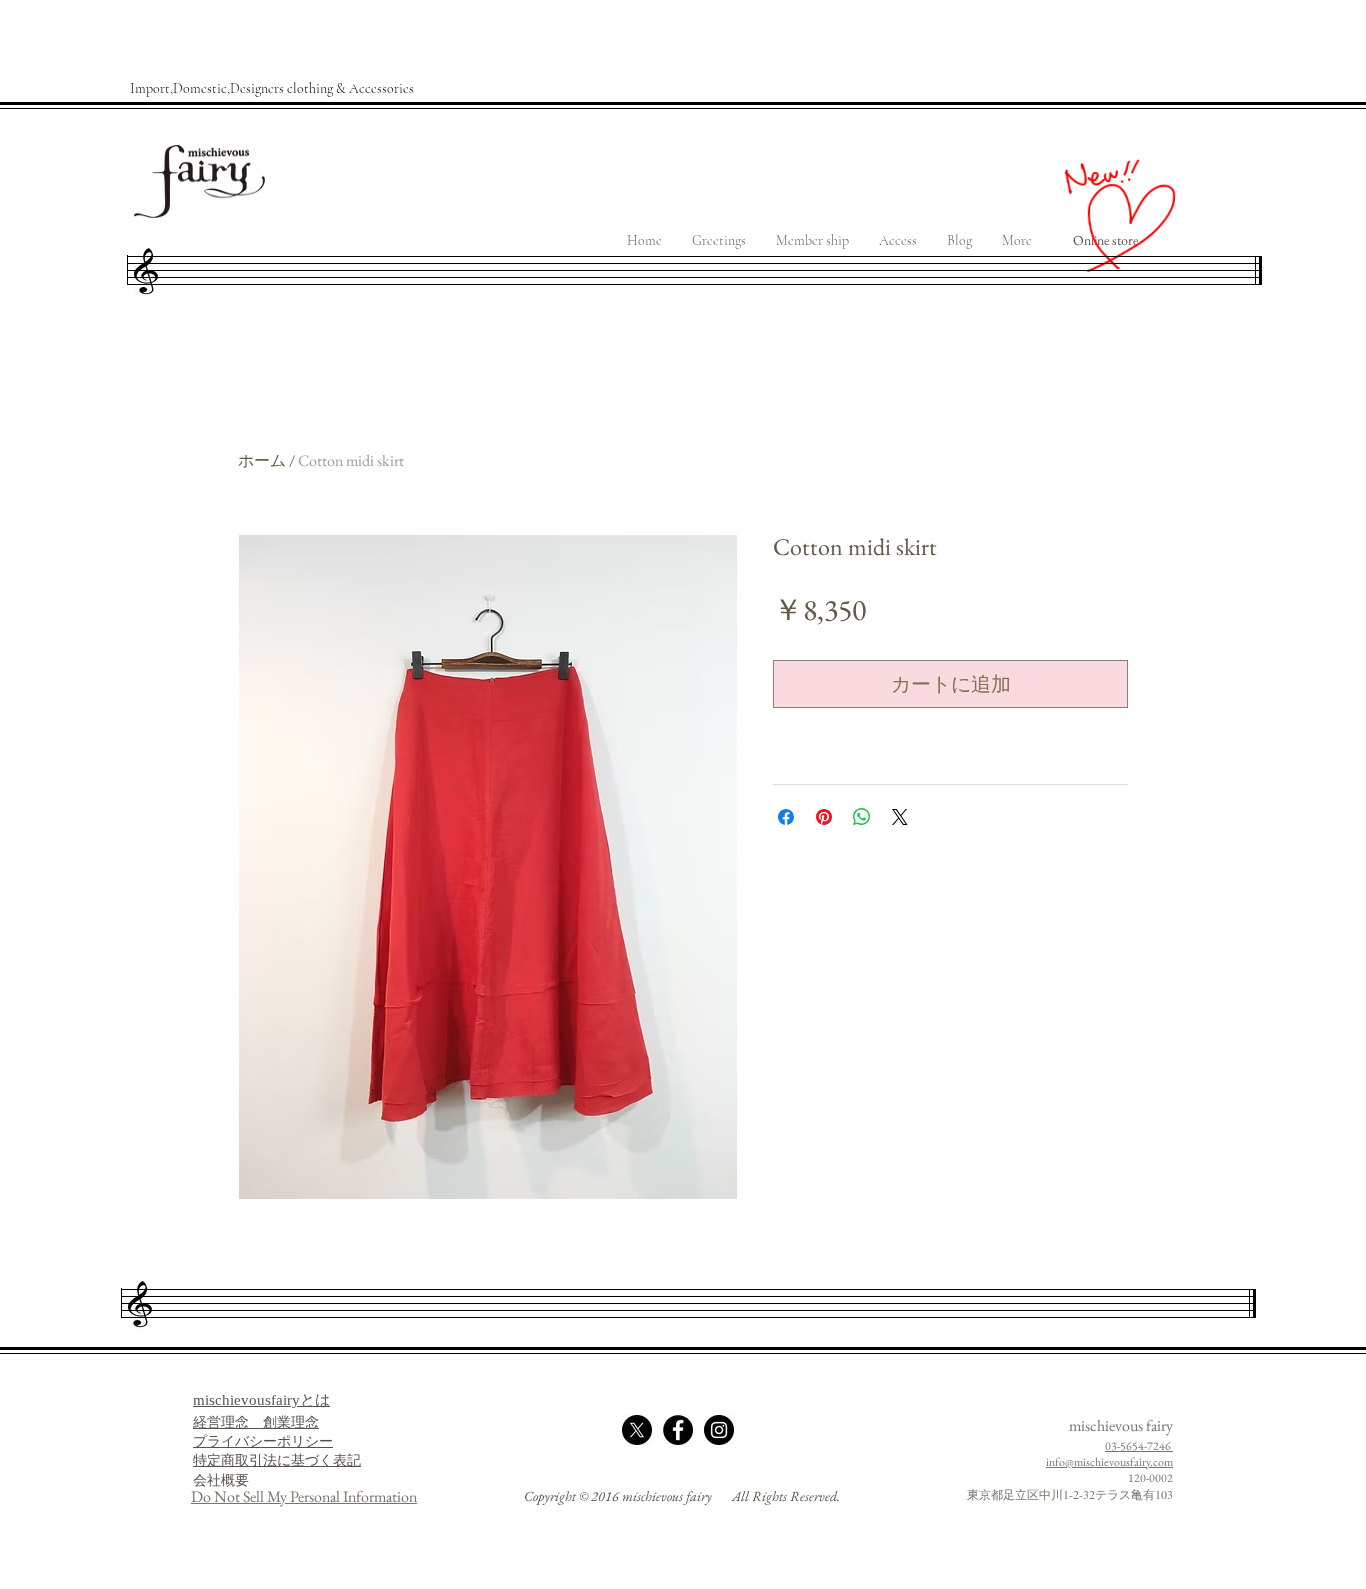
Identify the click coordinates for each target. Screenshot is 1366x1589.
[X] (637, 1430)
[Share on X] (900, 817)
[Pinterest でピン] (824, 817)
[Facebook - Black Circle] (678, 1430)
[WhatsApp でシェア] (862, 817)
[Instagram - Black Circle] (719, 1430)
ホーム (262, 460)
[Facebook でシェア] (786, 817)
